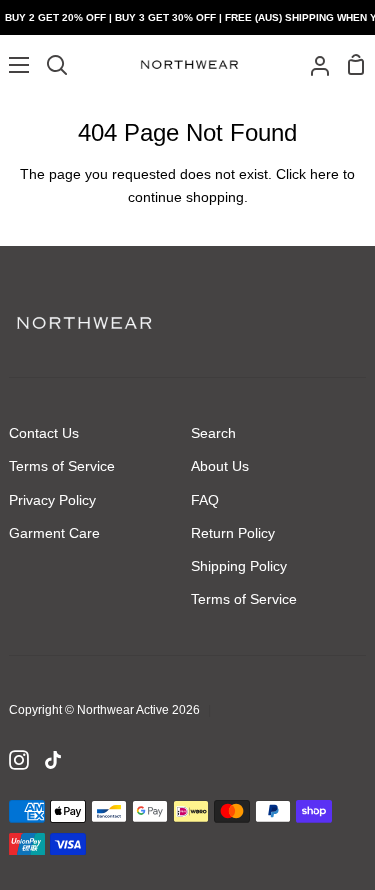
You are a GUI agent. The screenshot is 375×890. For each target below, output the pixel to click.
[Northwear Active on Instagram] (19, 760)
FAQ (205, 500)
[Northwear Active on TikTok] (53, 760)
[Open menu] (15, 65)
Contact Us (44, 433)
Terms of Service (62, 466)
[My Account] (312, 64)
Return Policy (233, 533)
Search (213, 433)
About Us (220, 466)
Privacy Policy (52, 500)
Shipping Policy (239, 566)
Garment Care (54, 533)
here (324, 174)
